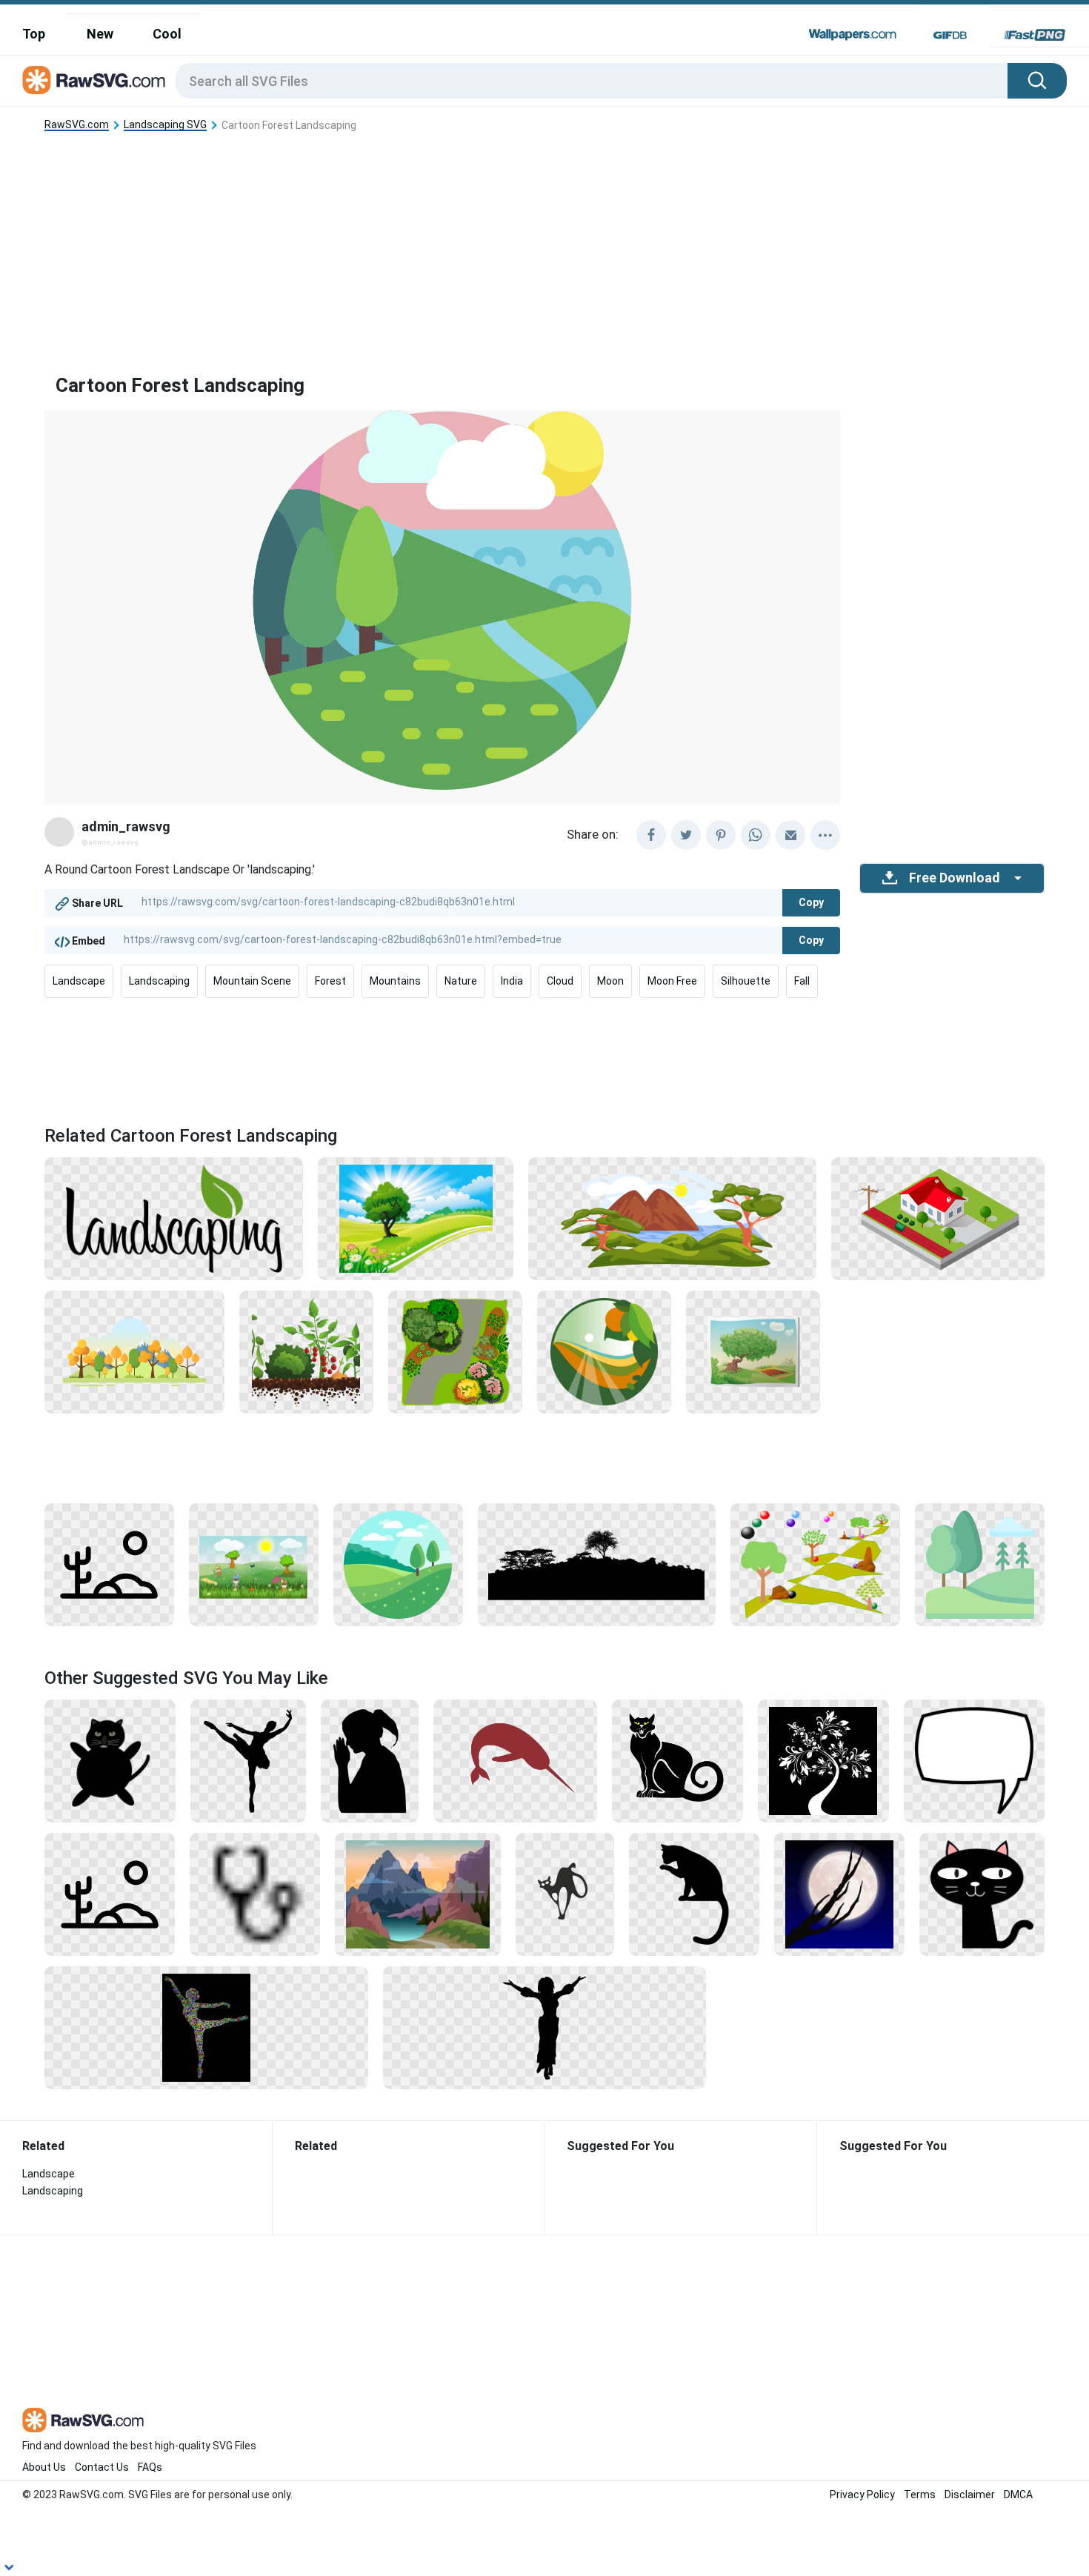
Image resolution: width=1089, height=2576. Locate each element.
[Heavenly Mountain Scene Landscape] (418, 1894)
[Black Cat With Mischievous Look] (982, 1894)
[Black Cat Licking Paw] (694, 1894)
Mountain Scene (252, 981)
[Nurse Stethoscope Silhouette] (255, 1894)
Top (34, 34)
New (100, 34)
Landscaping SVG (165, 125)
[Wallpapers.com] (853, 35)
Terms (920, 2495)
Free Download (954, 878)
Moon (610, 981)
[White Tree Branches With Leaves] (823, 1760)
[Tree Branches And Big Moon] (839, 1894)
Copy (811, 902)
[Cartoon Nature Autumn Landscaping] (134, 1351)
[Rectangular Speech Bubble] (974, 1760)
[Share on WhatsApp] (756, 835)
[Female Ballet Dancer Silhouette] (248, 1760)
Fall (802, 981)
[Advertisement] (544, 241)
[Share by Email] (790, 835)
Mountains (395, 981)
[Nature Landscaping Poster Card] (753, 1351)
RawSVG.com (77, 125)
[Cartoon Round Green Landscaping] (398, 1564)
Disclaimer (970, 2495)
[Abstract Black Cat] (565, 1894)
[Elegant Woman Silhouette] (545, 2027)
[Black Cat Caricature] (677, 1760)
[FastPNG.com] (1035, 35)
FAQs (150, 2467)
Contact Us (102, 2467)
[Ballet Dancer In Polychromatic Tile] (206, 2027)
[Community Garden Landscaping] (306, 1351)
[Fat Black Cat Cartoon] (110, 1760)
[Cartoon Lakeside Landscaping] (672, 1218)
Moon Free (672, 981)
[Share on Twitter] (686, 835)
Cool (167, 34)
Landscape (79, 981)
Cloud (560, 981)
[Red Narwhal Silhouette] (515, 1760)
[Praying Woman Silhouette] (370, 1760)
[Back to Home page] (94, 81)
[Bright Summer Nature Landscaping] (416, 1218)
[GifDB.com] (950, 35)
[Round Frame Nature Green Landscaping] (604, 1351)
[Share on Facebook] (651, 835)
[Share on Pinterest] (721, 835)
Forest (330, 981)
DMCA (1018, 2495)
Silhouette (746, 981)
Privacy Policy (862, 2495)
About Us (44, 2467)
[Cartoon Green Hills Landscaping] (980, 1564)
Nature (461, 981)
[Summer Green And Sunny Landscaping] (254, 1564)
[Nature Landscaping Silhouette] (597, 1564)
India (512, 981)
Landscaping (159, 981)
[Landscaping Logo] (174, 1218)
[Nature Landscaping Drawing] (109, 1564)
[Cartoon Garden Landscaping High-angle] (455, 1351)
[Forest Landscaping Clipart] (816, 1564)
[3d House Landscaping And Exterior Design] (938, 1218)
